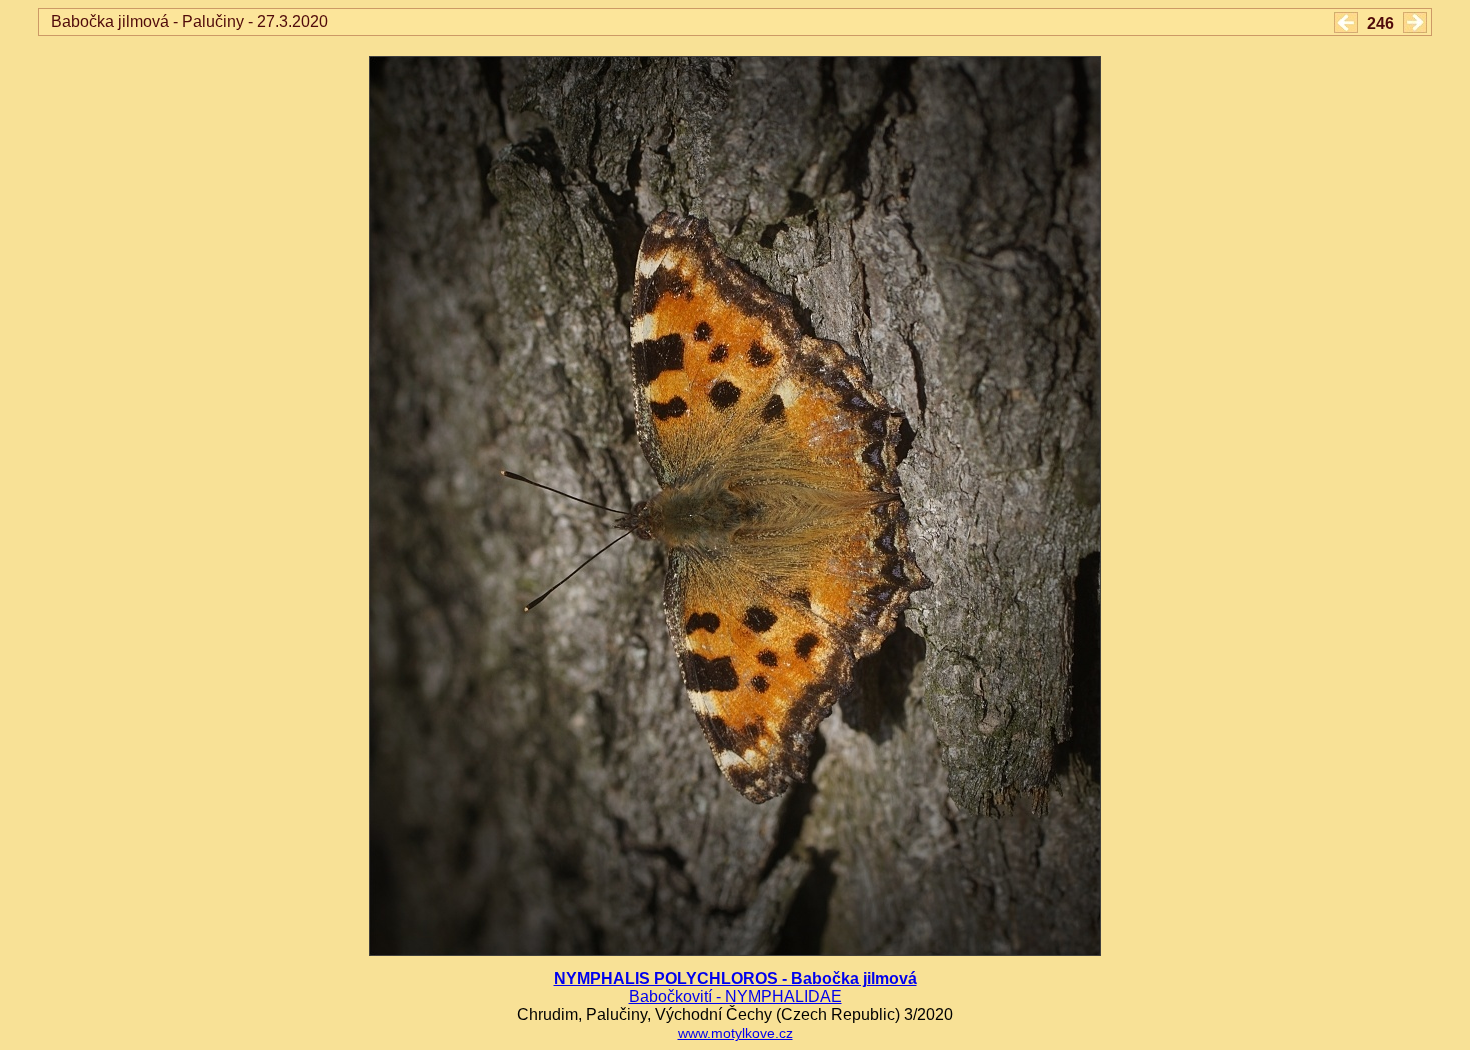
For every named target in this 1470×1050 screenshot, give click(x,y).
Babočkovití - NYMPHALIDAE (735, 996)
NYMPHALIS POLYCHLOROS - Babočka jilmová (735, 978)
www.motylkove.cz (735, 1033)
